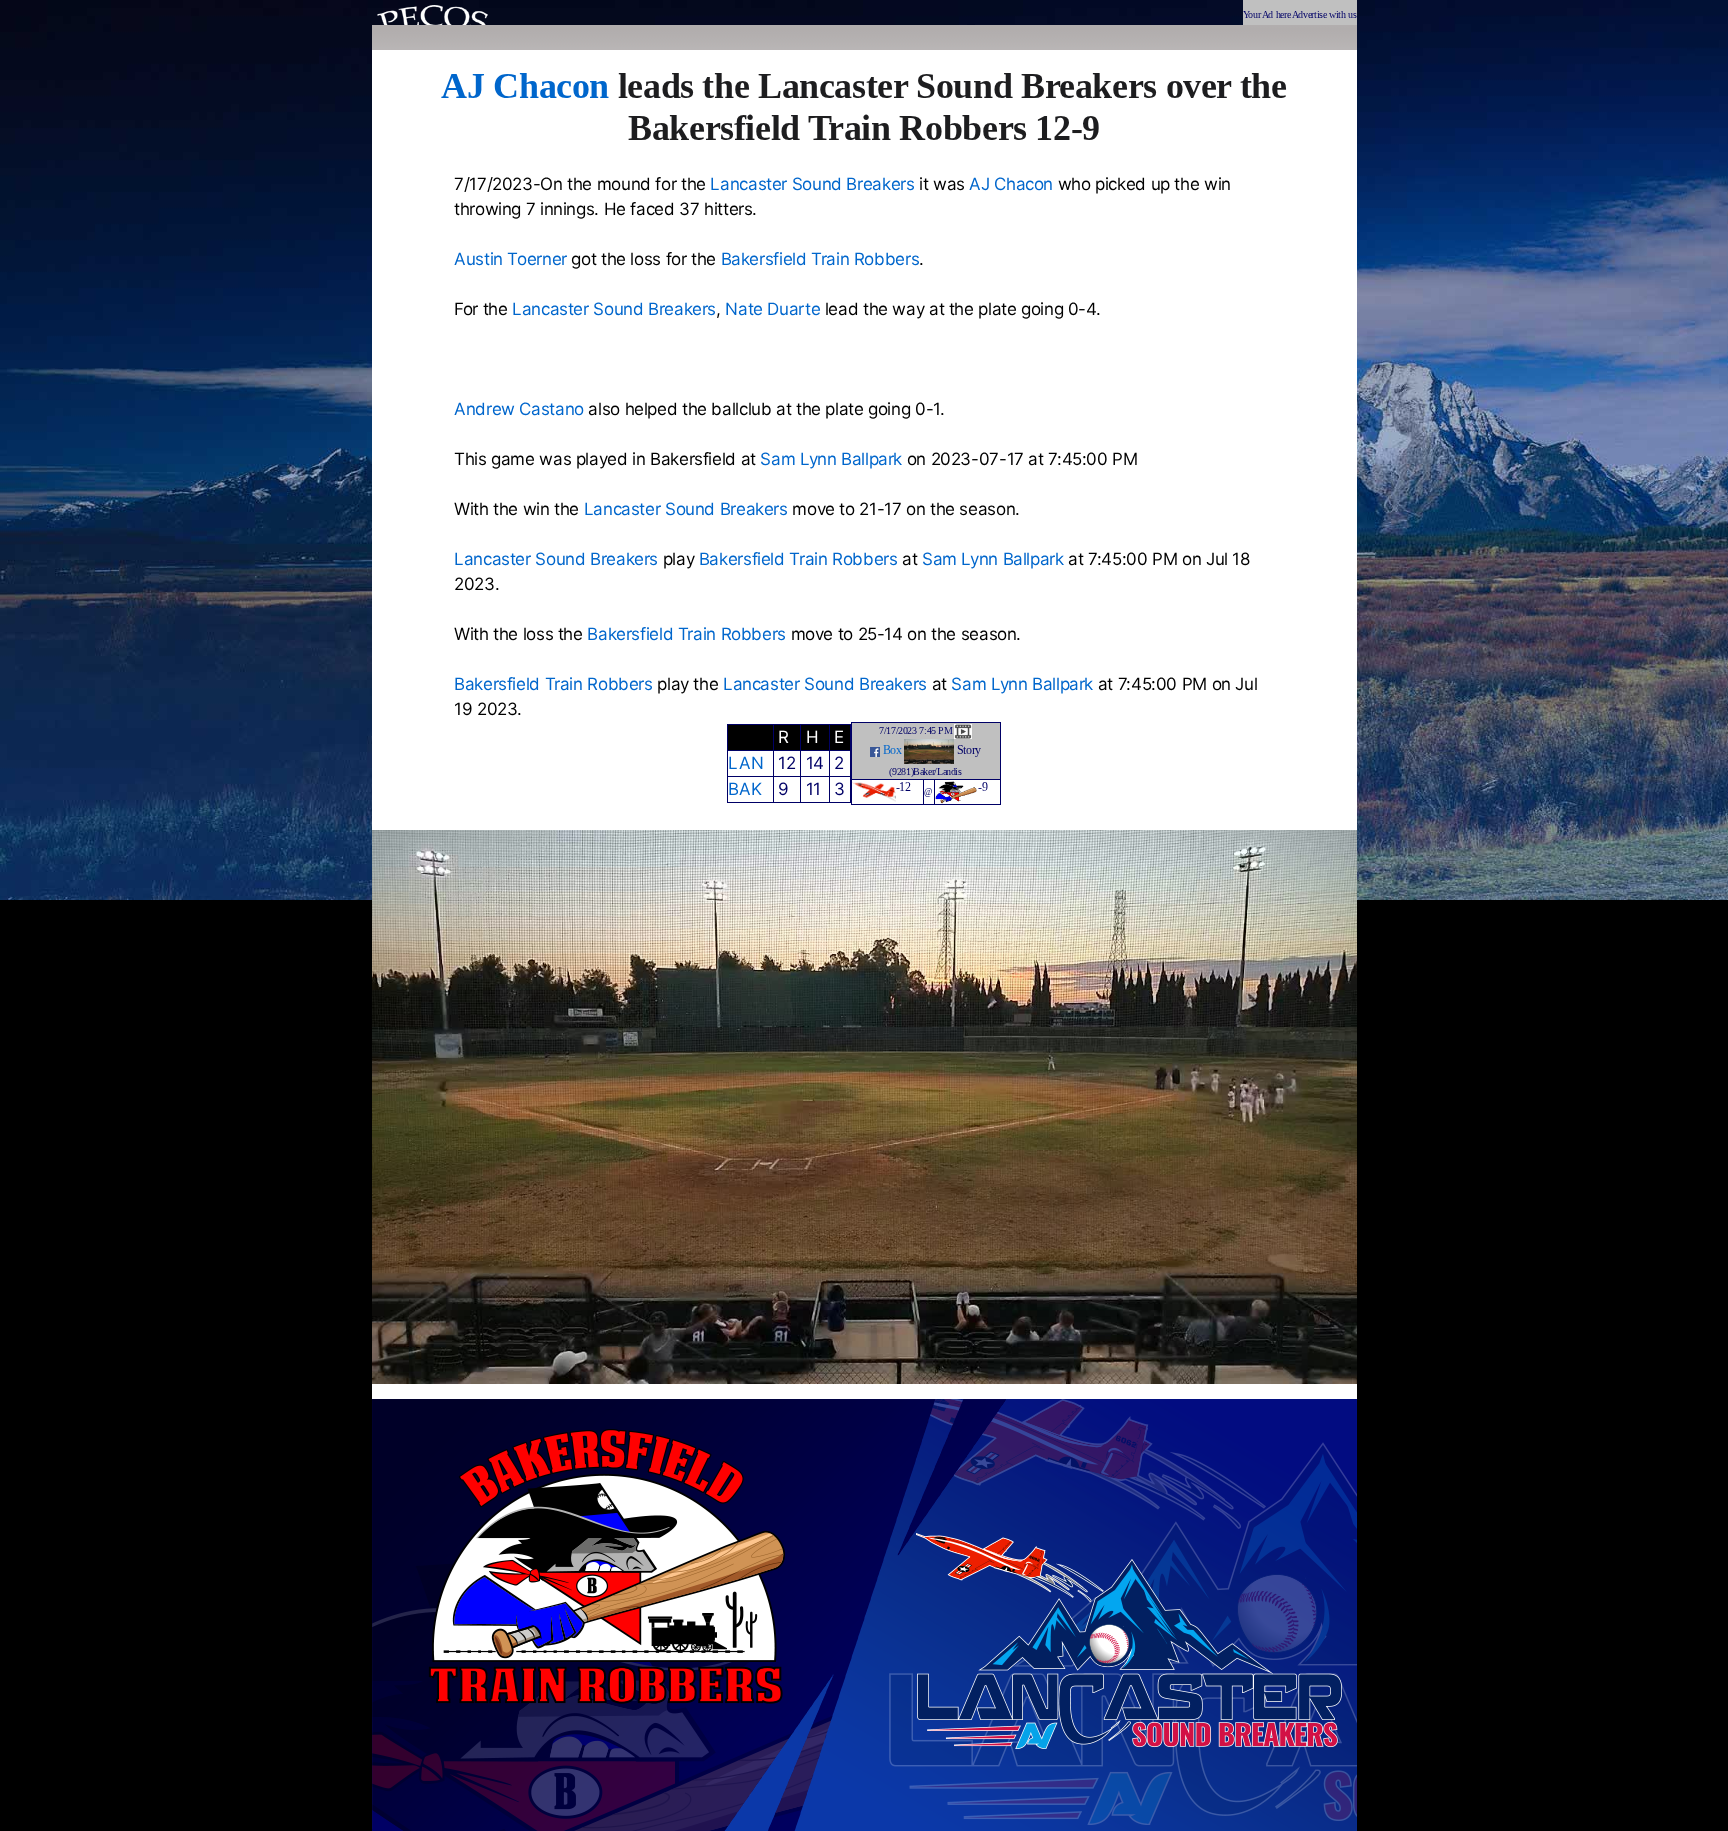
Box (892, 750)
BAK (744, 789)
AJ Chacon (525, 86)
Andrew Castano (519, 409)
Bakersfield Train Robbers (820, 259)
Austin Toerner (510, 259)
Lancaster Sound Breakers (812, 184)
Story (969, 750)
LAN (745, 763)
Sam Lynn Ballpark (831, 459)
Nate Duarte (772, 309)
